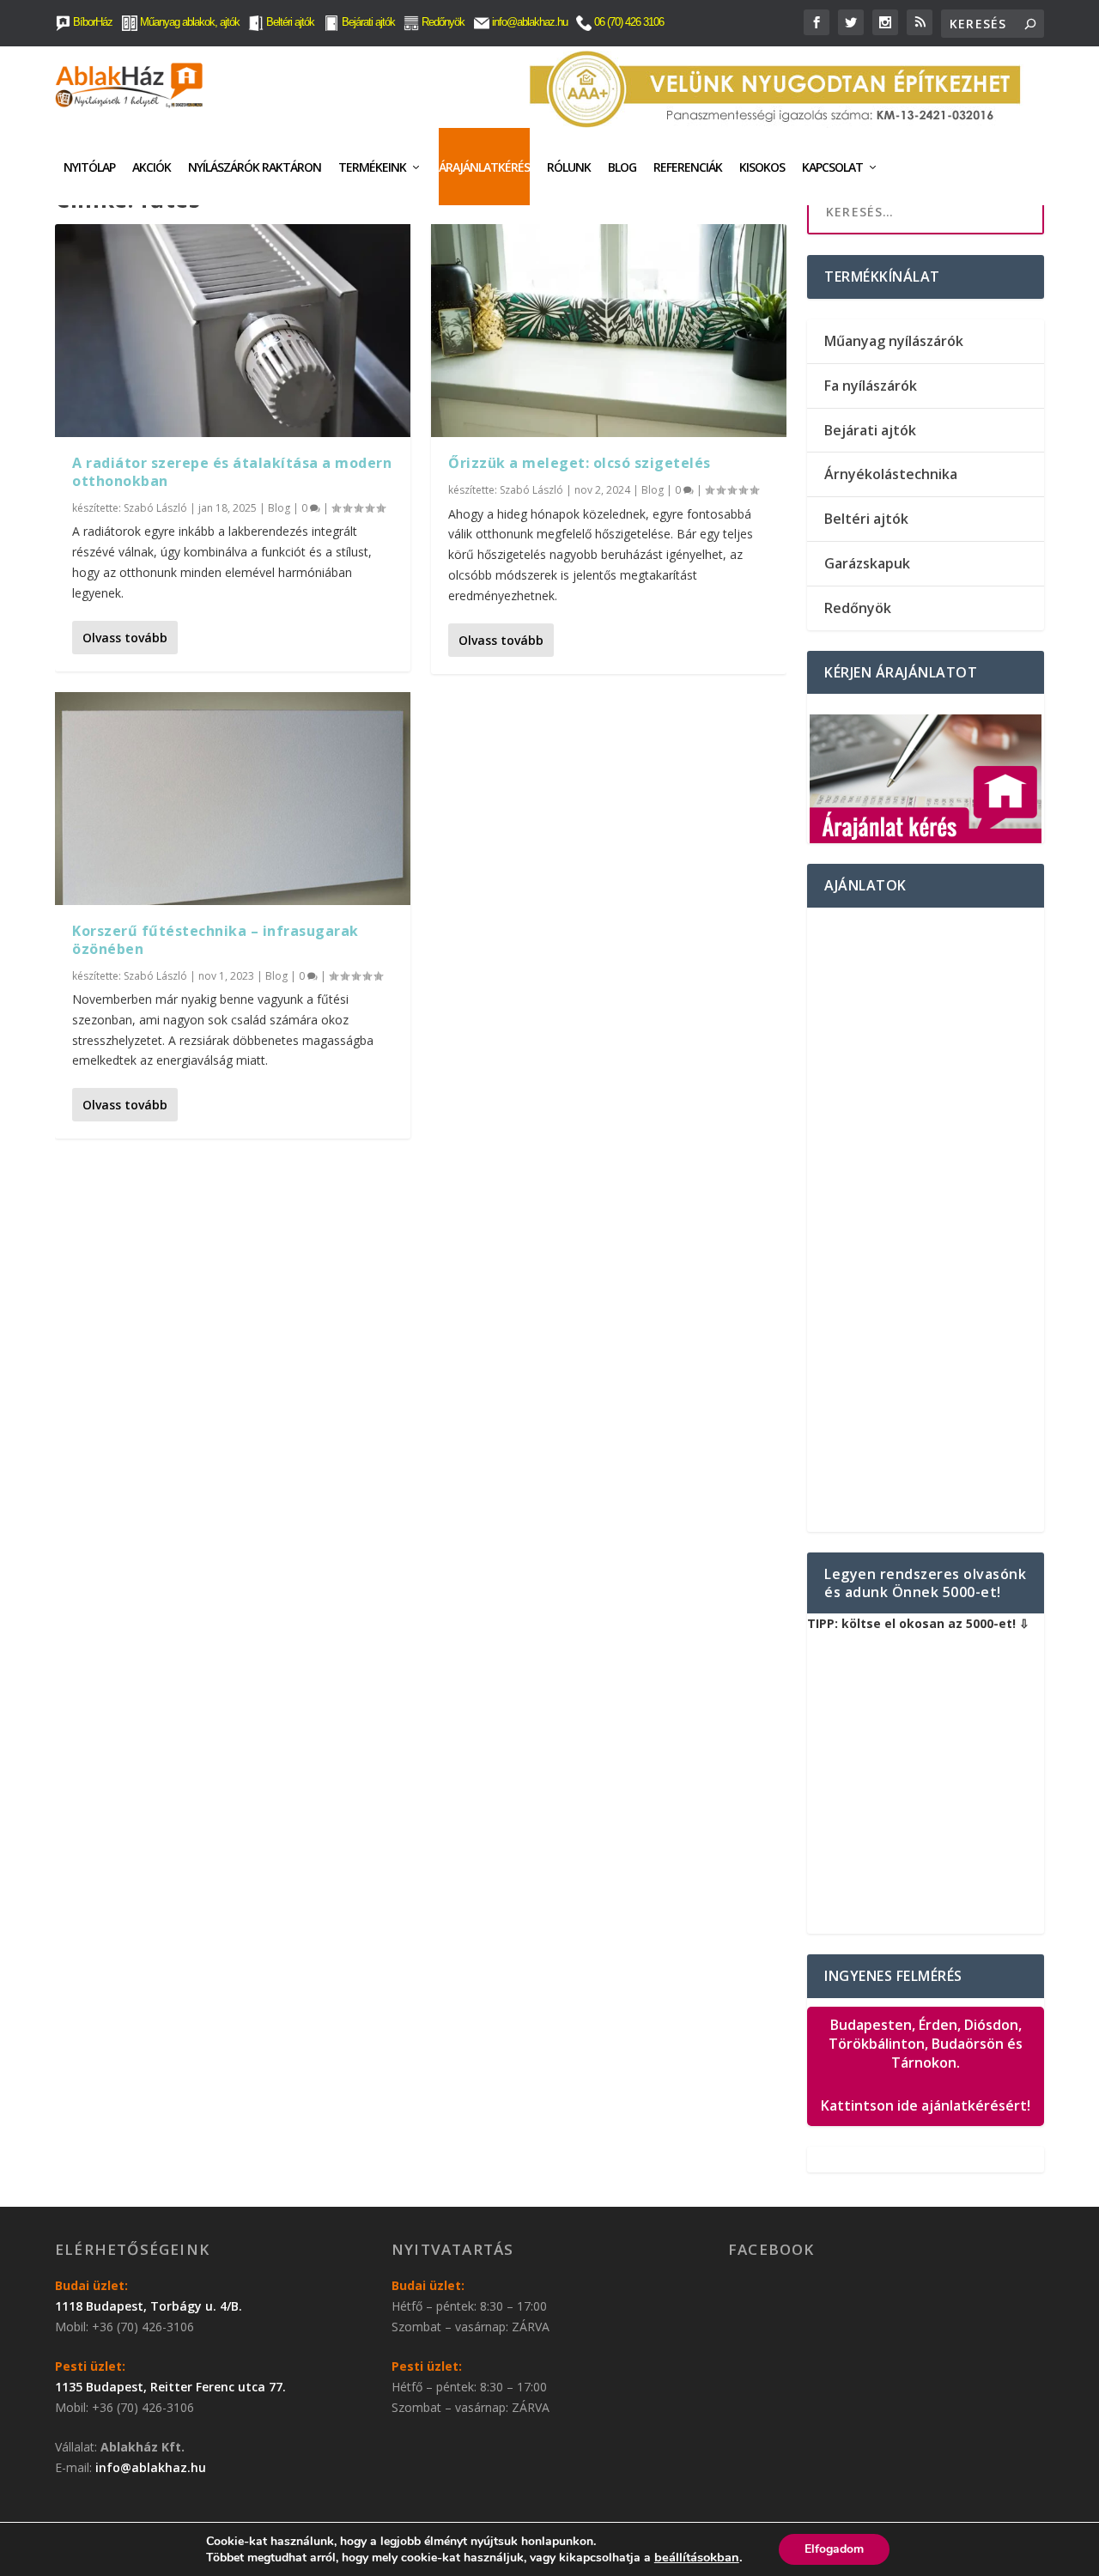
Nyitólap (89, 167)
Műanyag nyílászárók (894, 341)
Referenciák (688, 167)
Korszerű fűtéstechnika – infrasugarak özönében (216, 940)
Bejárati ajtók (367, 22)
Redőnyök (442, 22)
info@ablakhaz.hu (530, 22)
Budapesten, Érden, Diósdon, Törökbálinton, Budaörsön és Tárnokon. (926, 2065)
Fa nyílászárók (871, 386)
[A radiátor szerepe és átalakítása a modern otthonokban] (233, 331)
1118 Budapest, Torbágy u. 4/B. (149, 2306)
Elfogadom (834, 2549)
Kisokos (762, 167)
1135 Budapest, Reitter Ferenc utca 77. (170, 2387)
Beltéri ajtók (289, 22)
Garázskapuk (867, 563)
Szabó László (155, 508)
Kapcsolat (832, 167)
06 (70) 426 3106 (628, 22)
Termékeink (372, 167)
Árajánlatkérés (484, 167)
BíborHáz (91, 22)
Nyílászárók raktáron (255, 167)
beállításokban (697, 2557)
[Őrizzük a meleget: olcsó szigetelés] (609, 331)
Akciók (152, 167)
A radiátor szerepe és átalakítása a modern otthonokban (232, 472)
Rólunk (569, 167)
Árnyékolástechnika (891, 474)
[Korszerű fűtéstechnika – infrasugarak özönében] (233, 799)
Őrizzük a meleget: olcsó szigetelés (580, 463)
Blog (622, 167)
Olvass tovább (125, 638)
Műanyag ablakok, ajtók (188, 22)
